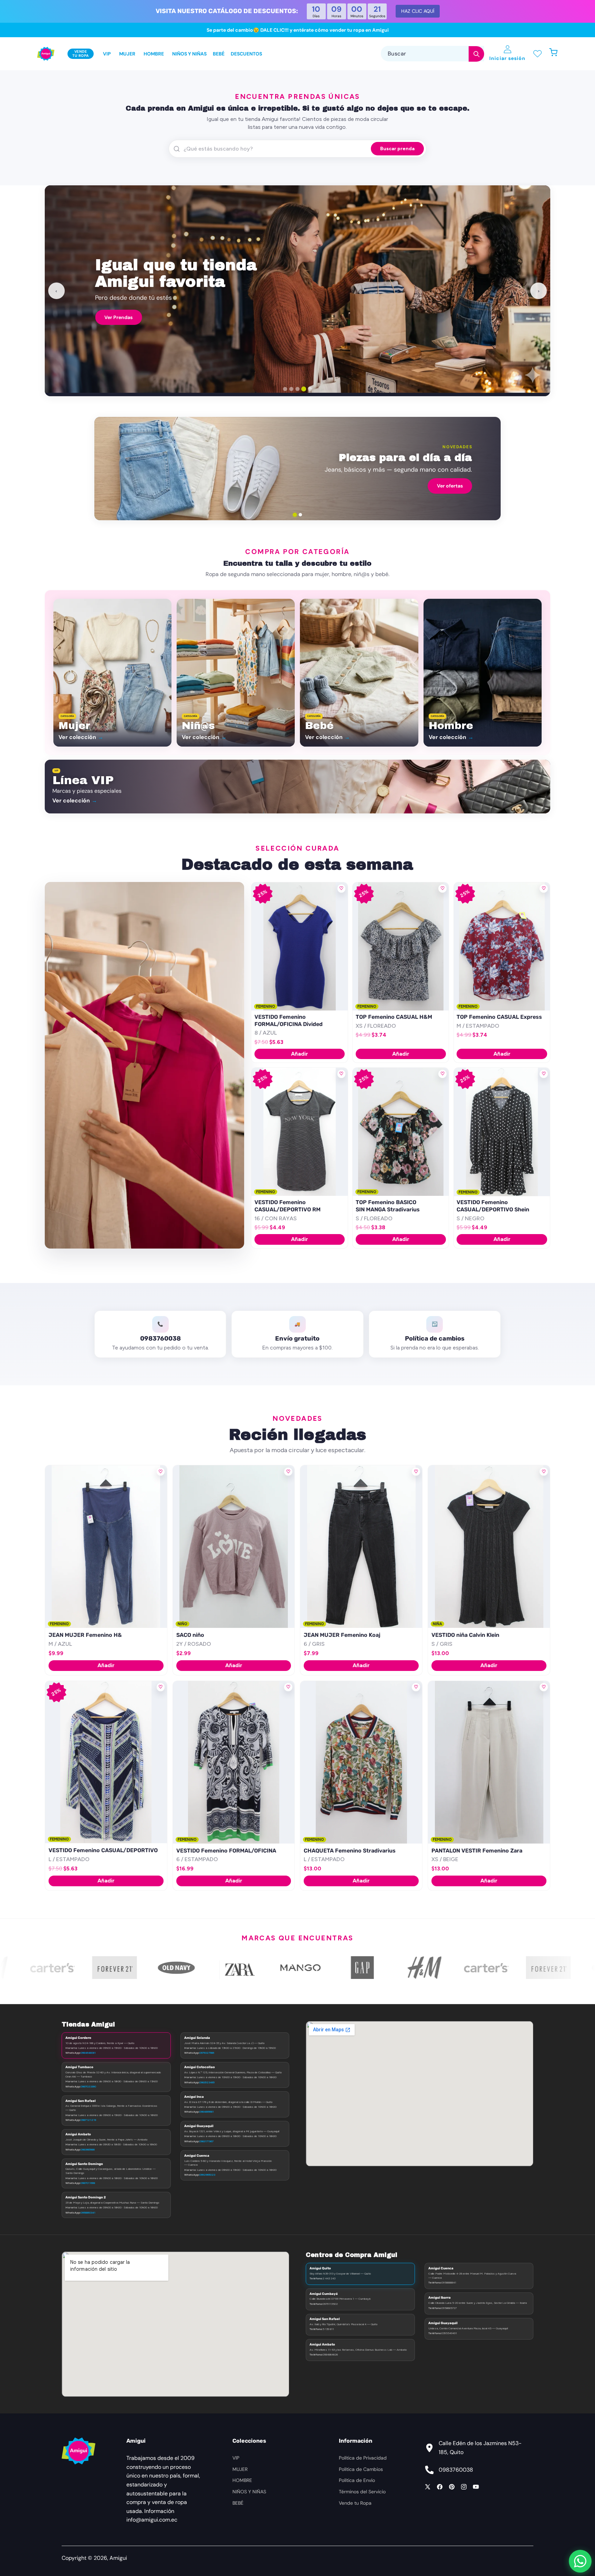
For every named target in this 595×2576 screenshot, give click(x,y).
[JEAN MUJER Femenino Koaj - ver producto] (361, 1547)
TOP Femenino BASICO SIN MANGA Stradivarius (388, 1206)
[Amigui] (46, 54)
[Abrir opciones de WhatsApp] (580, 2561)
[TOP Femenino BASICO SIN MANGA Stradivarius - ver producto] (401, 1132)
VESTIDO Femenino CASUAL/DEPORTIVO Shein (493, 1206)
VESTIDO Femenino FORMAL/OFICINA (226, 1851)
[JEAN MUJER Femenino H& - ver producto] (106, 1547)
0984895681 (207, 2112)
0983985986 (88, 2149)
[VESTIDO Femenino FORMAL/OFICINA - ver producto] (234, 1762)
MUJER (240, 2469)
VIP (236, 2458)
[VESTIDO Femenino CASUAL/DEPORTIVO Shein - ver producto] (502, 1132)
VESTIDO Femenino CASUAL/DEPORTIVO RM (288, 1206)
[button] (557, 54)
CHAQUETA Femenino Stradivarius (350, 1851)
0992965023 (207, 2175)
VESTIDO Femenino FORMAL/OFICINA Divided (289, 1020)
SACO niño (190, 1635)
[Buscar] (476, 54)
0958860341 (88, 2213)
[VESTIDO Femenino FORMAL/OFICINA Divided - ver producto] (299, 947)
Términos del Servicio (362, 2492)
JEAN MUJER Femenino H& (85, 1635)
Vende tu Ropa (355, 2503)
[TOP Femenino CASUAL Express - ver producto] (502, 947)
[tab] (285, 389)
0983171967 (206, 2141)
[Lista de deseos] (537, 54)
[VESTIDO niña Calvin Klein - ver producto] (489, 1547)
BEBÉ (238, 2503)
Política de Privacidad (363, 2458)
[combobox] (432, 54)
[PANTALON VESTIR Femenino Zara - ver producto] (489, 1762)
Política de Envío (357, 2480)
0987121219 (88, 2120)
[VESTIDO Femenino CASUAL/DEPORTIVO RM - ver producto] (299, 1132)
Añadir (300, 1054)
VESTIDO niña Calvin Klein (465, 1635)
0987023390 (88, 2086)
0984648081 (88, 2053)
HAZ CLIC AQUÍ (418, 11)
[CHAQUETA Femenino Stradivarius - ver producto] (361, 1762)
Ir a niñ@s (144, 486)
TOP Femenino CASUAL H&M (394, 1017)
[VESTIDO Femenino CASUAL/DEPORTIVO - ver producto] (106, 1762)
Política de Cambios (361, 2469)
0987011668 (88, 2183)
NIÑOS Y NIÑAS (249, 2492)
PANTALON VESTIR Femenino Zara (477, 1851)
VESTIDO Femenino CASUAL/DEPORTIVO (103, 1850)
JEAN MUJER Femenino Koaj (342, 1635)
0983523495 (207, 2082)
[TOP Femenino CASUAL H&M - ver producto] (401, 947)
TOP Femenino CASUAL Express (499, 1017)
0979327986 (207, 2053)
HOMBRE (242, 2480)
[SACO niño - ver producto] (234, 1547)
